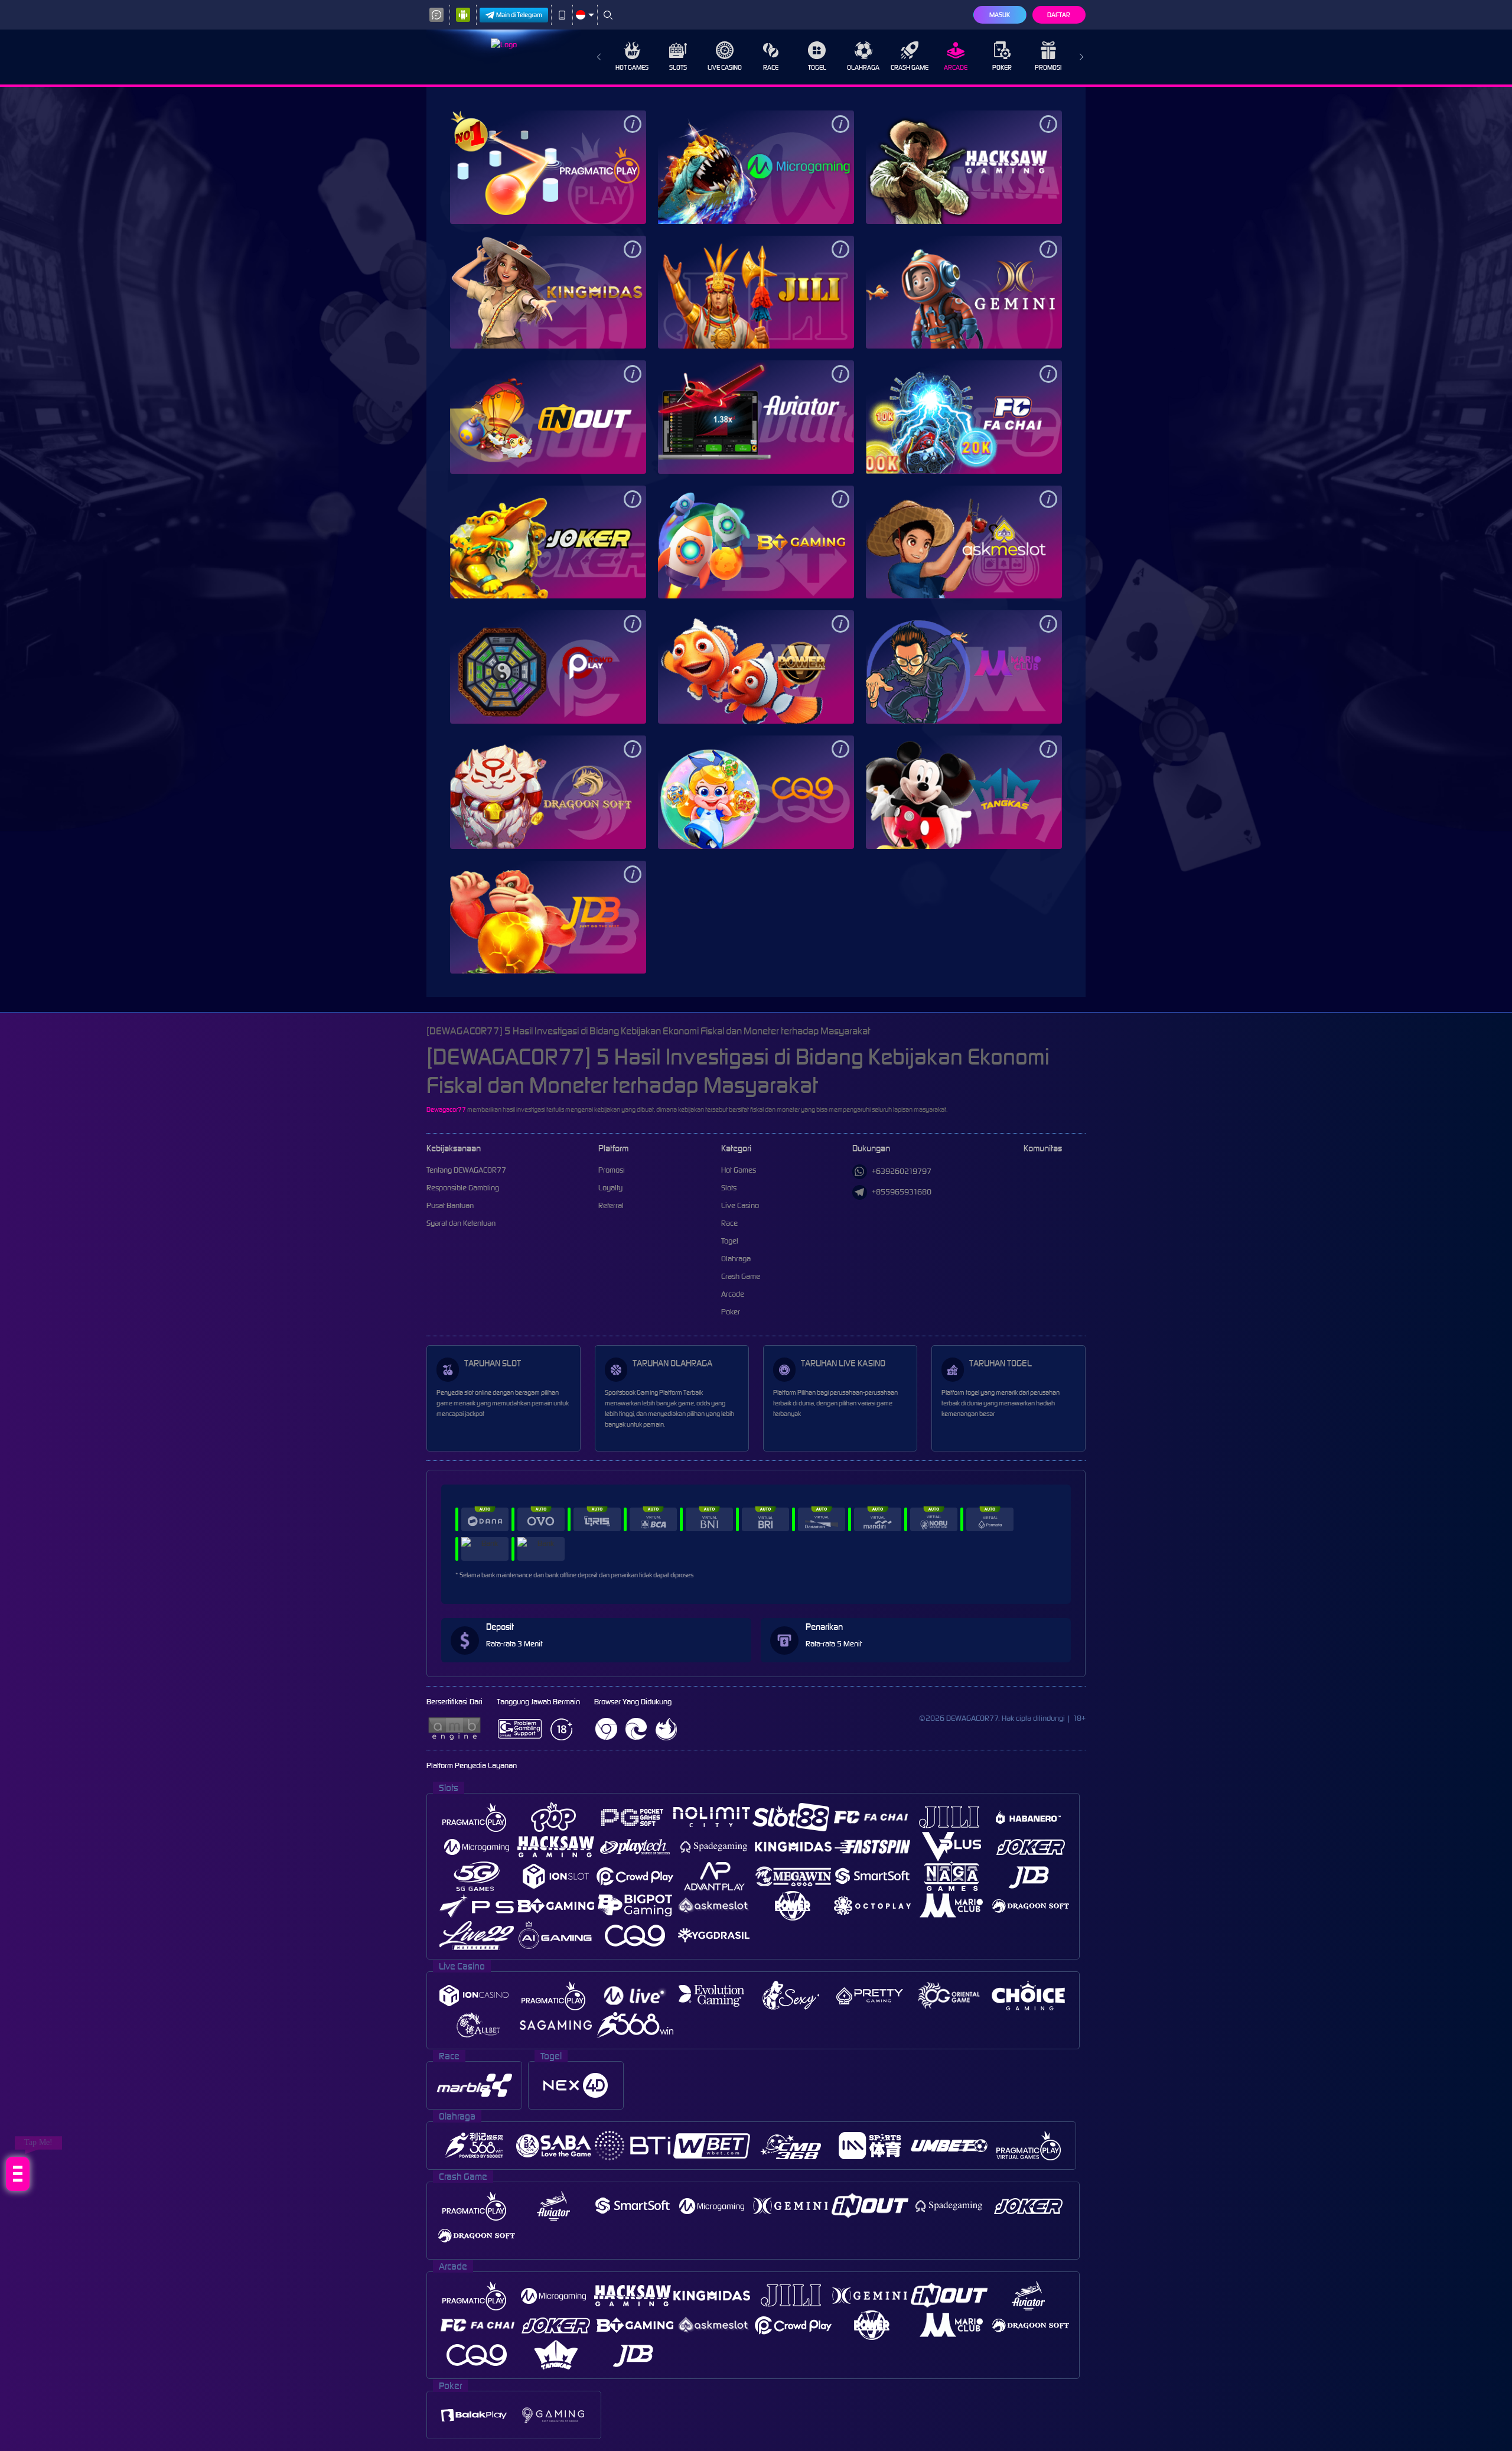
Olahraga (863, 67)
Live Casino (725, 67)
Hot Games (632, 67)
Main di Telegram (519, 15)
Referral (611, 1205)
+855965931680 (902, 1192)
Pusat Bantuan (450, 1205)
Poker (1002, 67)
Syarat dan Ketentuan (461, 1223)
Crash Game (910, 67)
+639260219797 (902, 1171)
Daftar (1059, 15)
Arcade (956, 67)
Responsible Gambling (463, 1188)
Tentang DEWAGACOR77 (466, 1170)
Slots (678, 67)
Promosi (1048, 67)
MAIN (548, 167)
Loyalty (610, 1188)
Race (771, 67)
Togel (817, 67)
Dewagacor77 (446, 1109)
